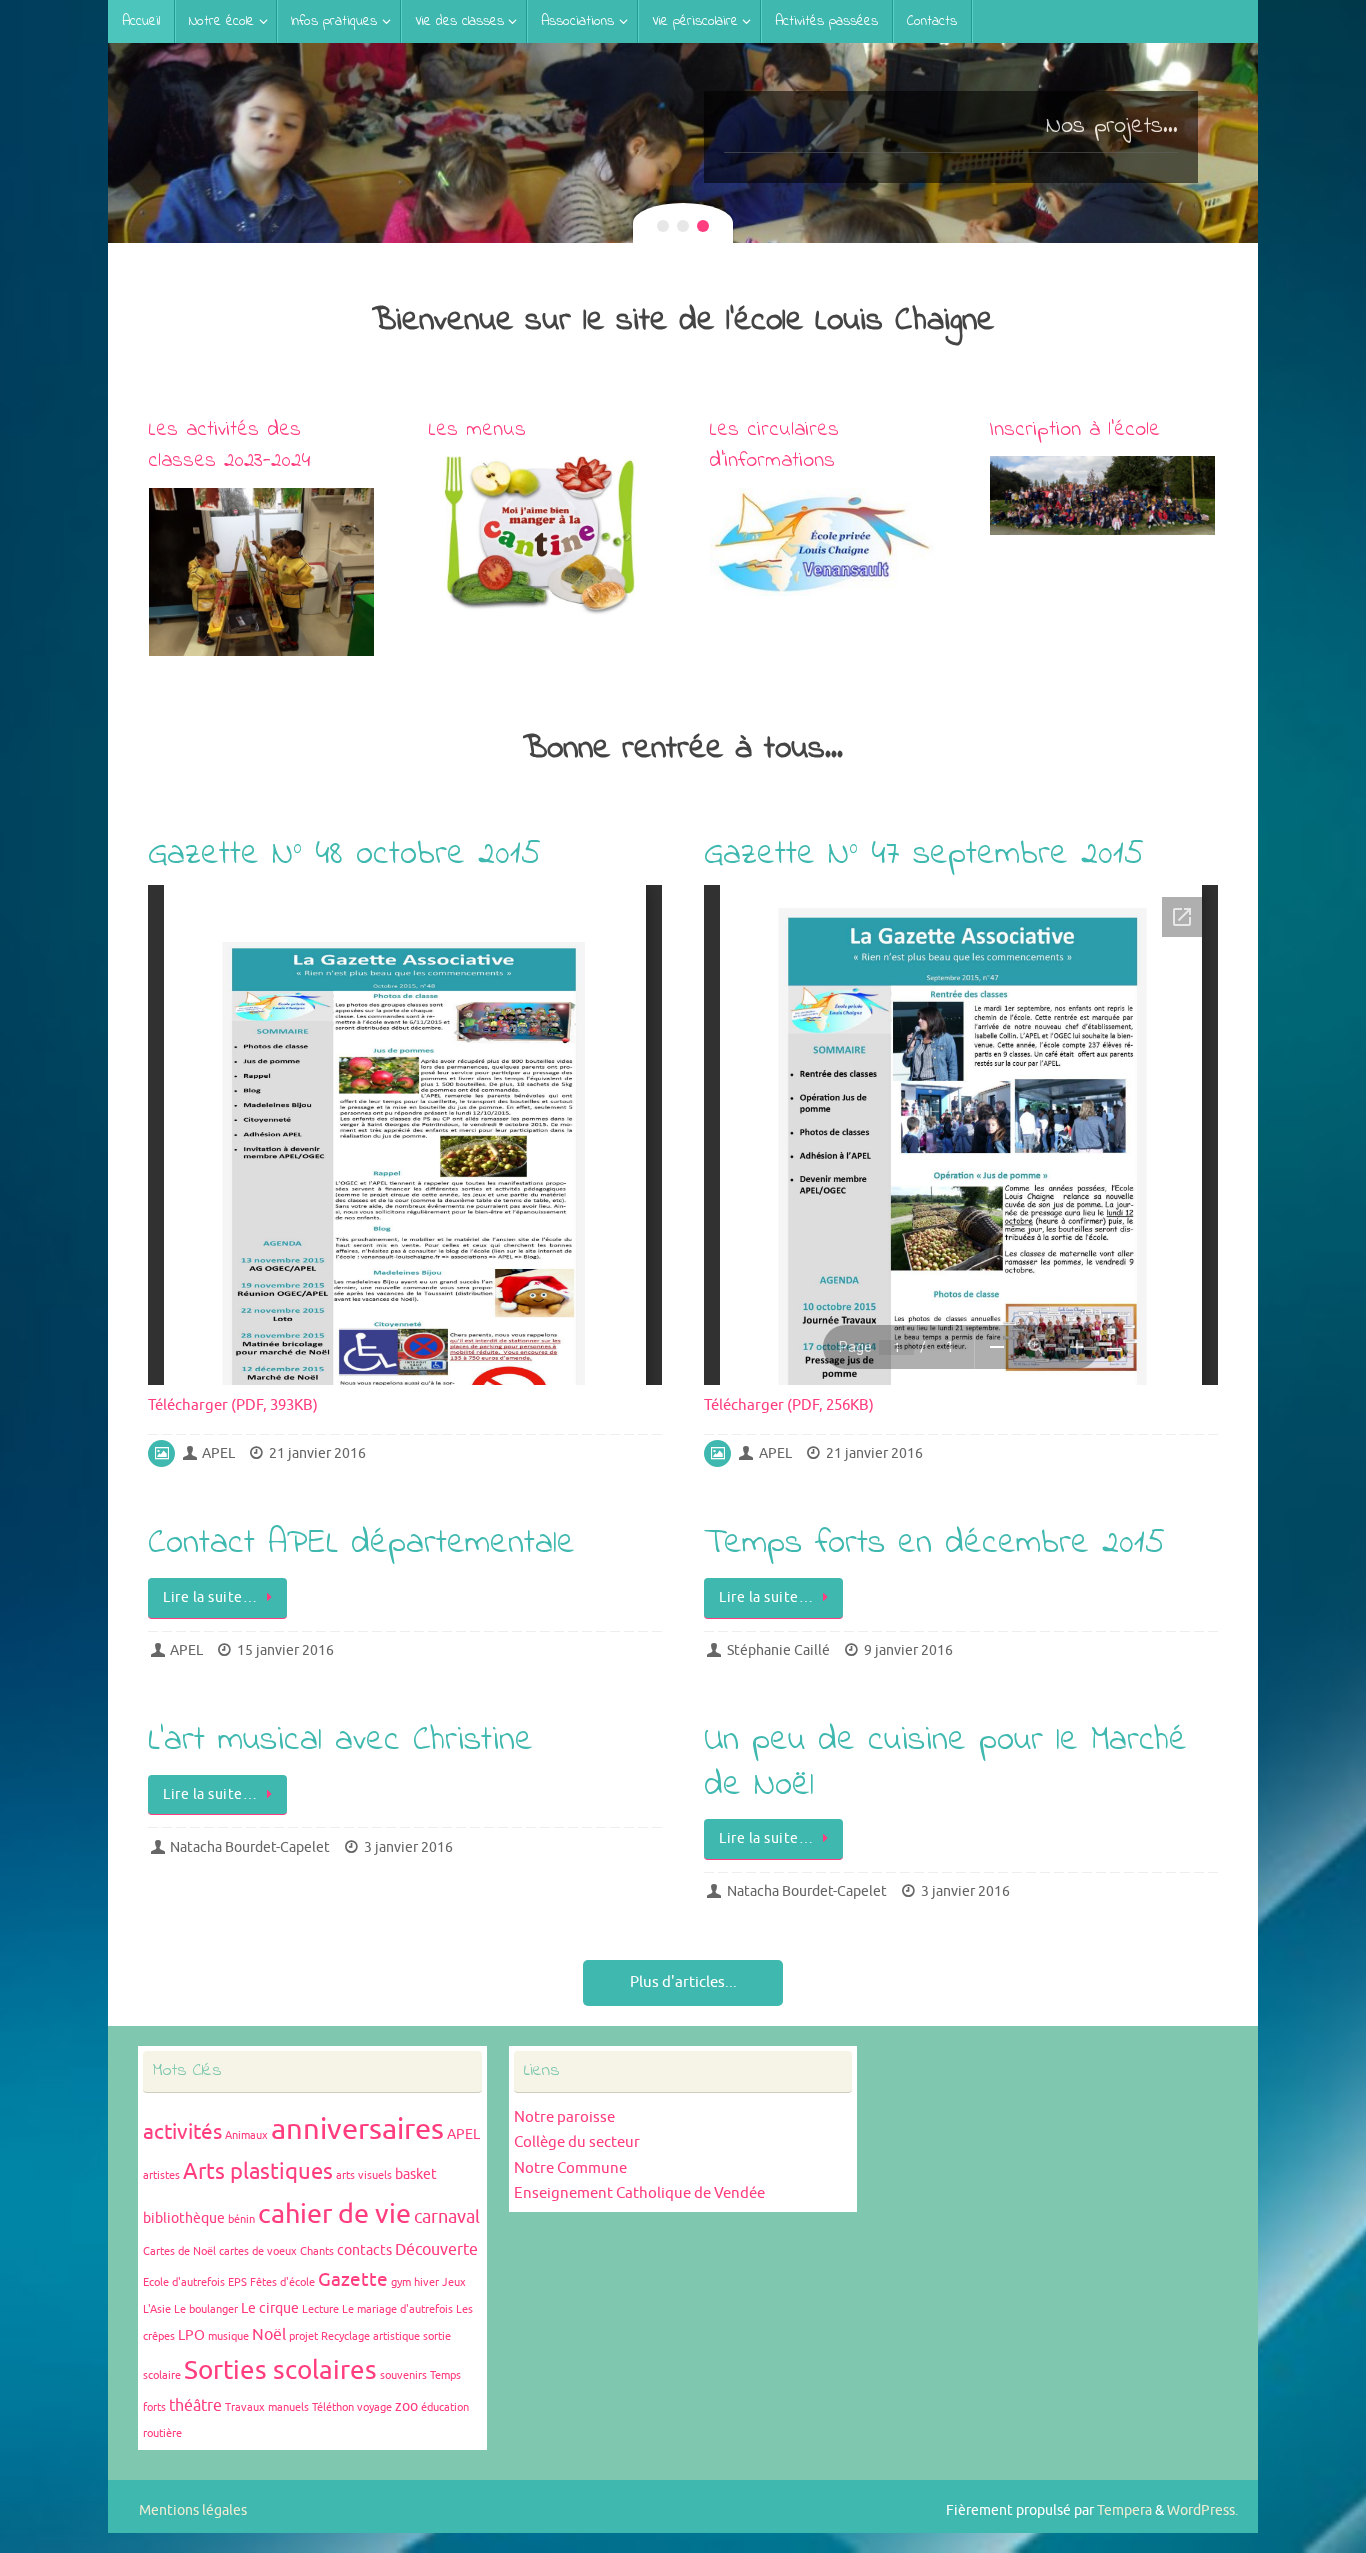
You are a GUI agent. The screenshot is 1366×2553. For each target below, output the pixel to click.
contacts (364, 2250)
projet (303, 2336)
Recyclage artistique (370, 2336)
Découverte (436, 2250)
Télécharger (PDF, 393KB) (233, 1405)
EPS (237, 2282)
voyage (374, 2407)
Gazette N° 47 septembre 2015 (924, 855)
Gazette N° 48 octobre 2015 (344, 855)
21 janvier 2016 (317, 1453)
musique (228, 2336)
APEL (218, 1453)
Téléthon (333, 2407)
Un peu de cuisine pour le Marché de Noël (945, 1763)
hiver (426, 2282)
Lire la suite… (210, 1597)
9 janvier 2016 (908, 1650)
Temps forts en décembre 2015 (934, 1544)
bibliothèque (184, 2218)
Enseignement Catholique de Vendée (639, 2193)
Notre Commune (570, 2168)
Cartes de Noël (179, 2251)
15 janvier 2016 (285, 1650)
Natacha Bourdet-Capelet (250, 1847)
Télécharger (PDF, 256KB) (789, 1405)
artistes (161, 2175)
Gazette (353, 2280)
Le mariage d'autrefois (397, 2309)
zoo (406, 2406)
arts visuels (364, 2175)
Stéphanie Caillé (778, 1650)
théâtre (195, 2406)
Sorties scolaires (280, 2370)
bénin (241, 2219)
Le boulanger (206, 2309)
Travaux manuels (267, 2407)
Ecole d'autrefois (184, 2282)
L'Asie (157, 2309)
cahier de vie (334, 2214)
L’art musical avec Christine (340, 1741)
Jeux (454, 2282)
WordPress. (1202, 2510)
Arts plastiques (258, 2172)
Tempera (1124, 2510)
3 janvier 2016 (408, 1847)
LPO (191, 2335)
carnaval (447, 2217)
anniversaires (357, 2129)
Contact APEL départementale (361, 1544)
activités (182, 2132)
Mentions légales (193, 2510)
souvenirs (403, 2375)
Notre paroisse (564, 2117)
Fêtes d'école (282, 2282)
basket (416, 2174)
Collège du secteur (577, 2142)
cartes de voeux (258, 2251)
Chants (317, 2251)
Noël (269, 2335)
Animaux (246, 2135)
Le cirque (270, 2308)
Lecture (320, 2309)
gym (401, 2282)
